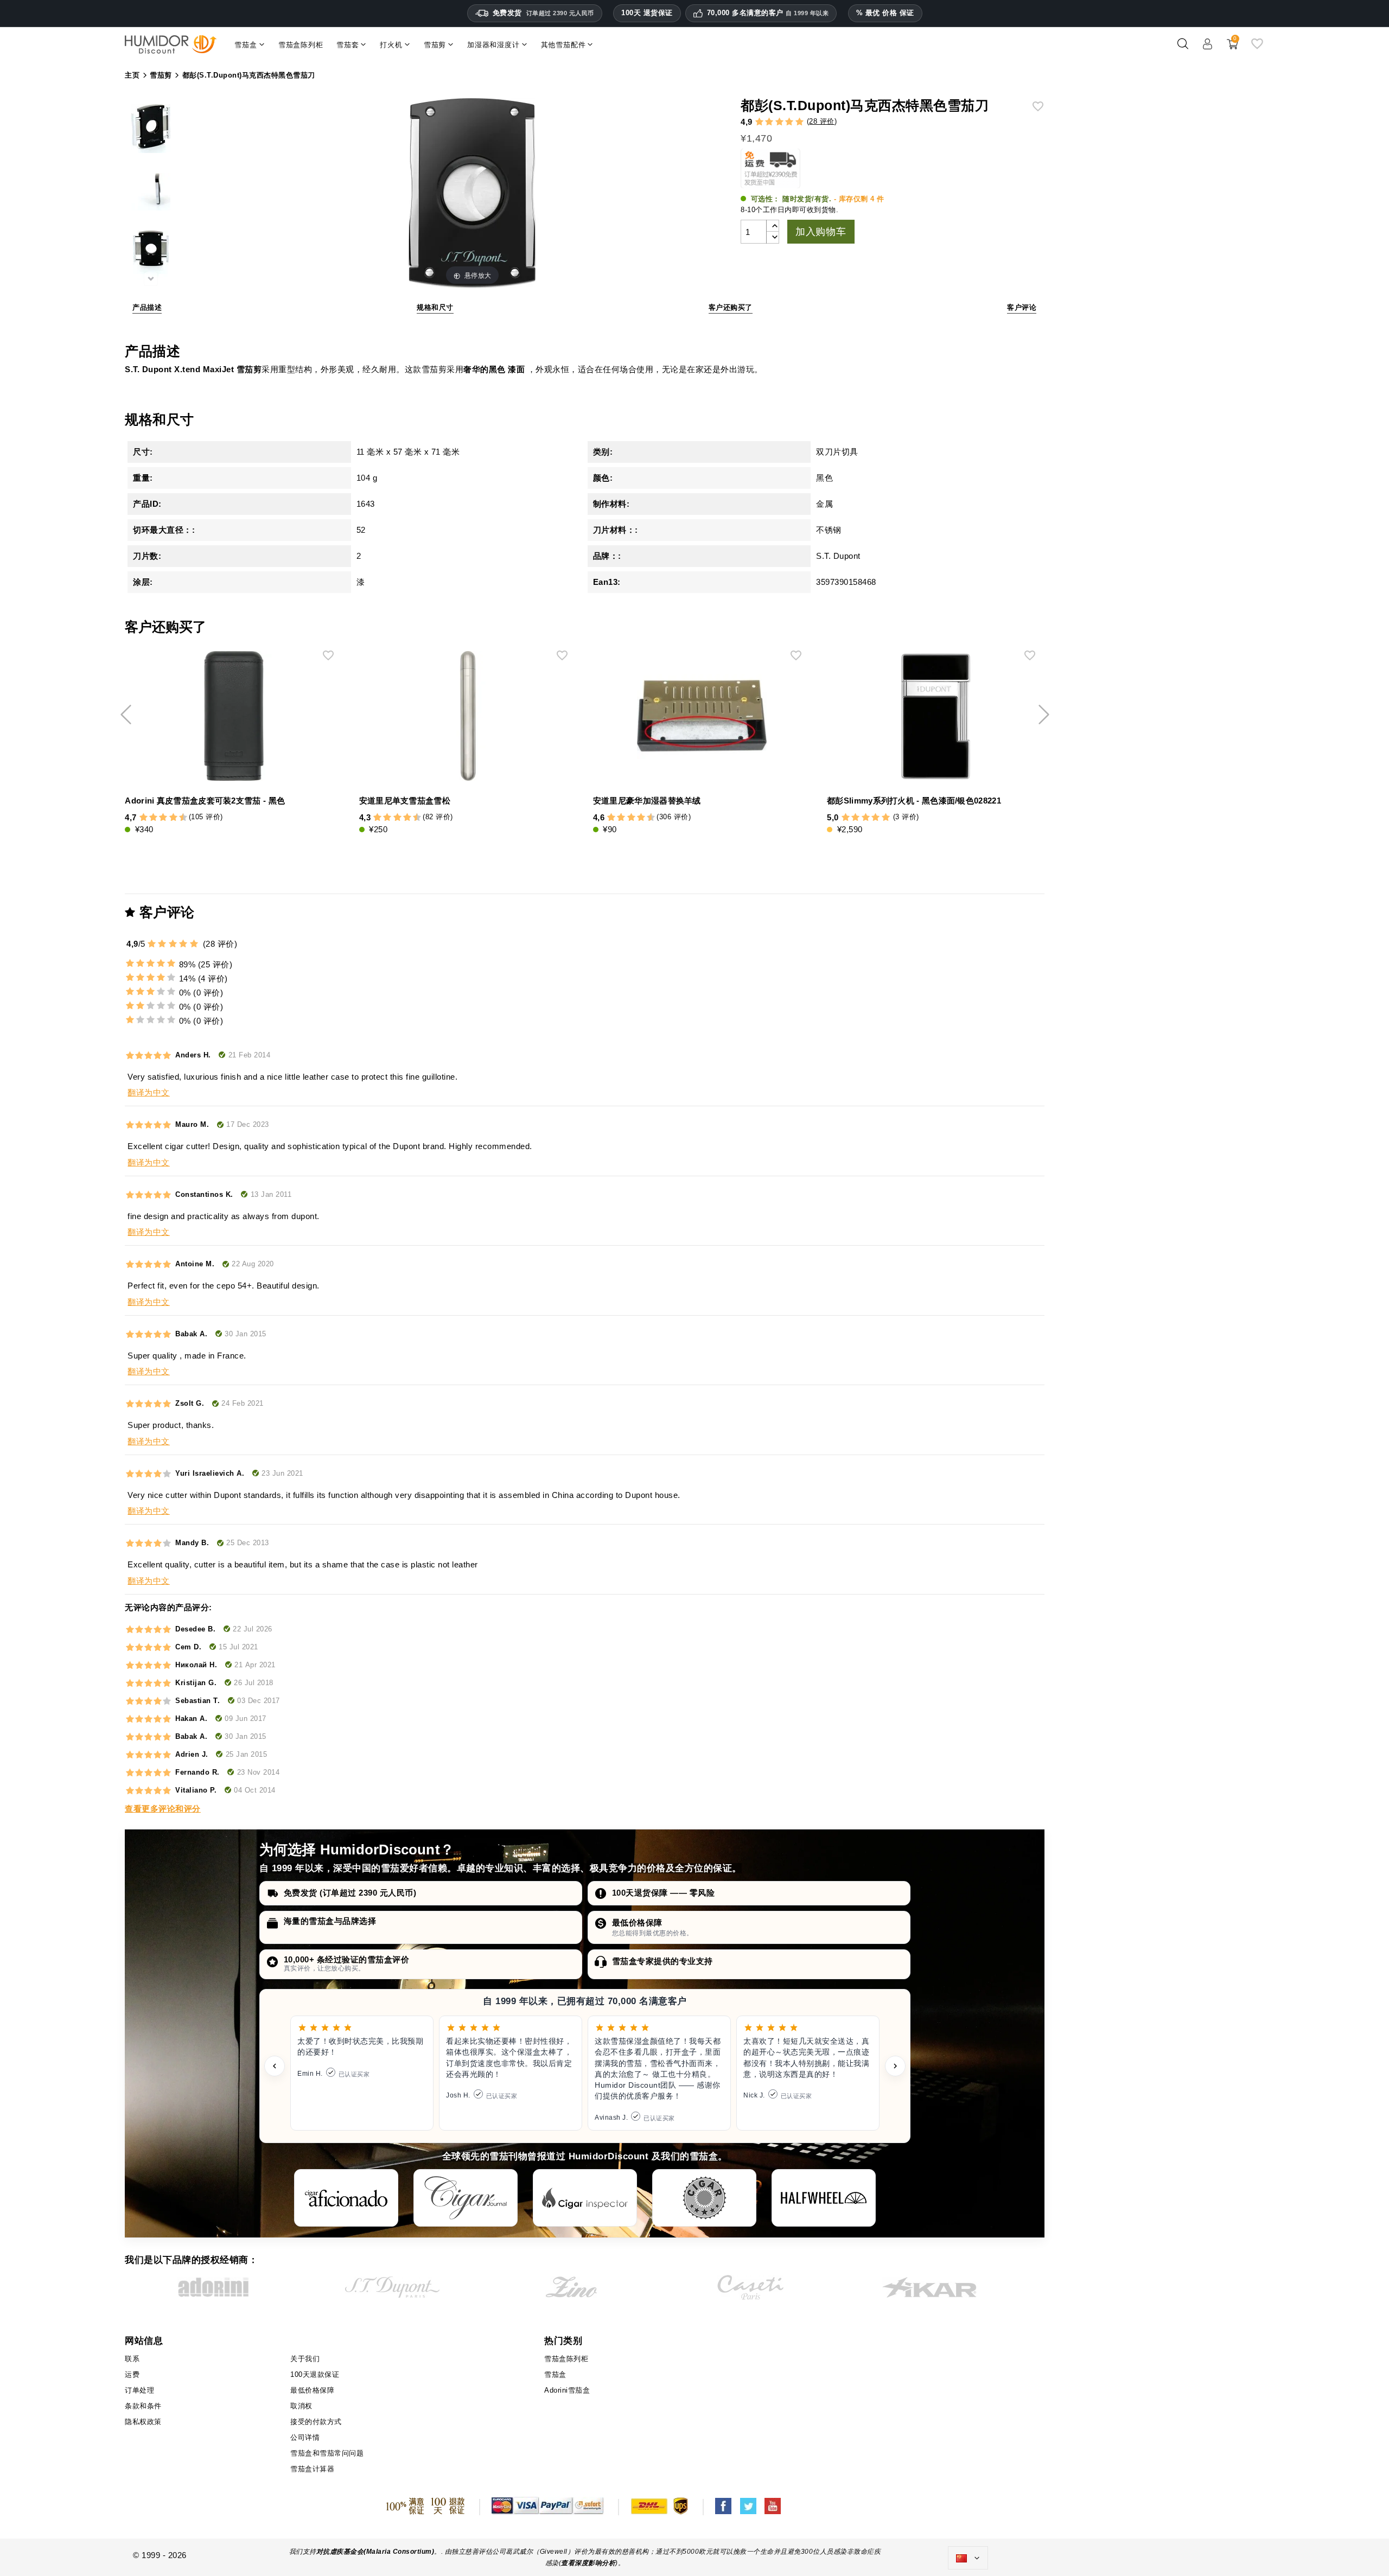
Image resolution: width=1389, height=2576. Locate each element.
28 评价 (822, 121)
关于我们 (305, 2359)
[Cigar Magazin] (704, 2198)
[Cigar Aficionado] (346, 2198)
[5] (799, 122)
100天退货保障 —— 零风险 (664, 1893)
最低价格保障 (637, 1923)
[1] (759, 122)
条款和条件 (143, 2406)
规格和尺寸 (435, 307)
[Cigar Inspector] (585, 2198)
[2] (769, 122)
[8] (173, 818)
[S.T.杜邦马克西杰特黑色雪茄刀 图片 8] (151, 257)
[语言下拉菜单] (968, 2558)
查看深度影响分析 (588, 2563)
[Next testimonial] (895, 2066)
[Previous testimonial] (275, 2066)
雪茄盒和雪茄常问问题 (327, 2453)
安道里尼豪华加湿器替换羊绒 (647, 801)
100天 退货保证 (647, 13)
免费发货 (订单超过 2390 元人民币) (350, 1893)
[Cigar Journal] (466, 2198)
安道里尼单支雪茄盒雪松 (405, 801)
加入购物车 (821, 232)
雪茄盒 (555, 2374)
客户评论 (1022, 307)
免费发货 (543, 13)
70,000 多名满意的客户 (768, 13)
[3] (779, 122)
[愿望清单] (1257, 48)
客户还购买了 (731, 307)
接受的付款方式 (316, 2422)
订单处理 (139, 2390)
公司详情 (305, 2437)
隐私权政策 (143, 2422)
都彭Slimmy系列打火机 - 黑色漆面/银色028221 (914, 801)
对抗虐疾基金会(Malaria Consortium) (375, 2552)
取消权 (301, 2406)
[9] (178, 818)
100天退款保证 (315, 2374)
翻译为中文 (149, 1092)
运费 (132, 2374)
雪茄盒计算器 (312, 2469)
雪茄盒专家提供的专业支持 (662, 1961)
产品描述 (147, 307)
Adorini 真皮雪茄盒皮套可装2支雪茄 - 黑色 (205, 801)
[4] (789, 122)
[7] (168, 818)
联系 (132, 2359)
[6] (163, 818)
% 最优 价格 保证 (885, 13)
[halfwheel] (824, 2198)
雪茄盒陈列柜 (566, 2359)
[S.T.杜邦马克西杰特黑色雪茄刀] (151, 130)
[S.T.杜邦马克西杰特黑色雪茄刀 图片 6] (151, 193)
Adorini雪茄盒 (567, 2390)
